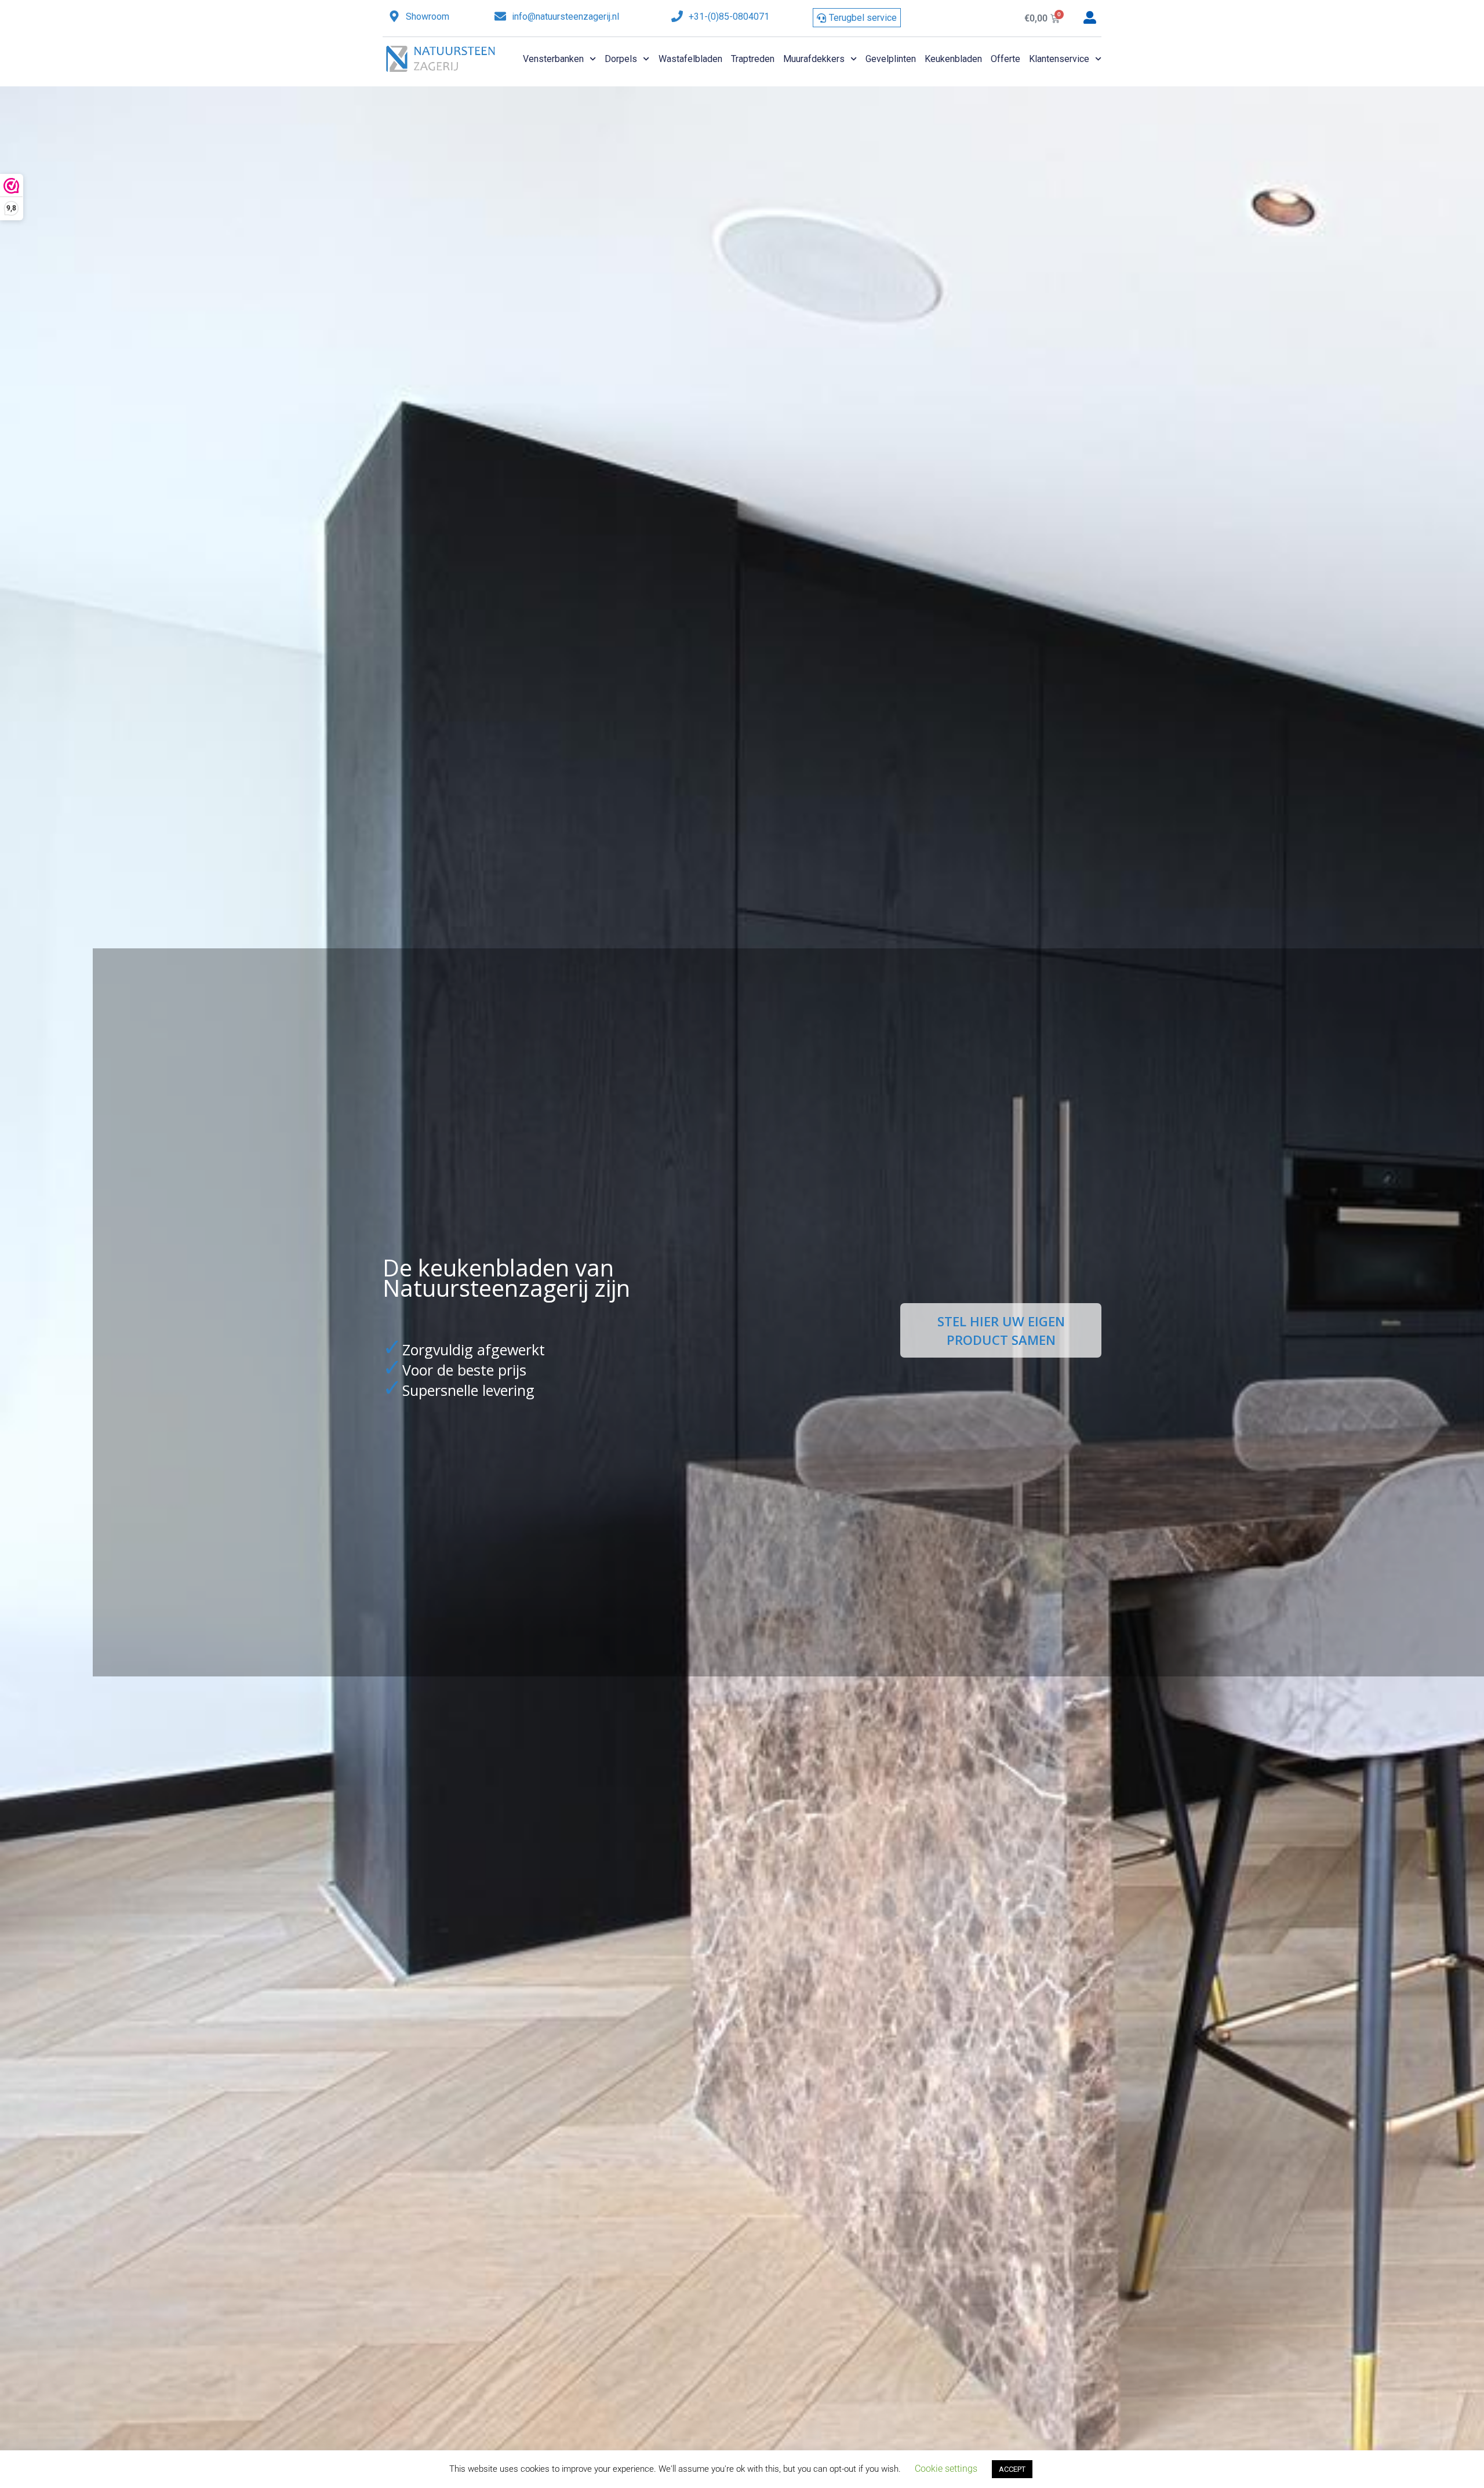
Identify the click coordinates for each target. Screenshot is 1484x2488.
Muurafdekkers (814, 59)
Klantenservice (1059, 59)
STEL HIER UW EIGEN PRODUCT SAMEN (1001, 1330)
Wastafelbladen (690, 59)
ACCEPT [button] (1012, 2469)
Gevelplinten (891, 59)
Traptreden (753, 59)
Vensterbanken (553, 59)
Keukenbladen (953, 59)
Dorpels (621, 59)
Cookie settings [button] (946, 2469)
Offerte (1005, 59)
